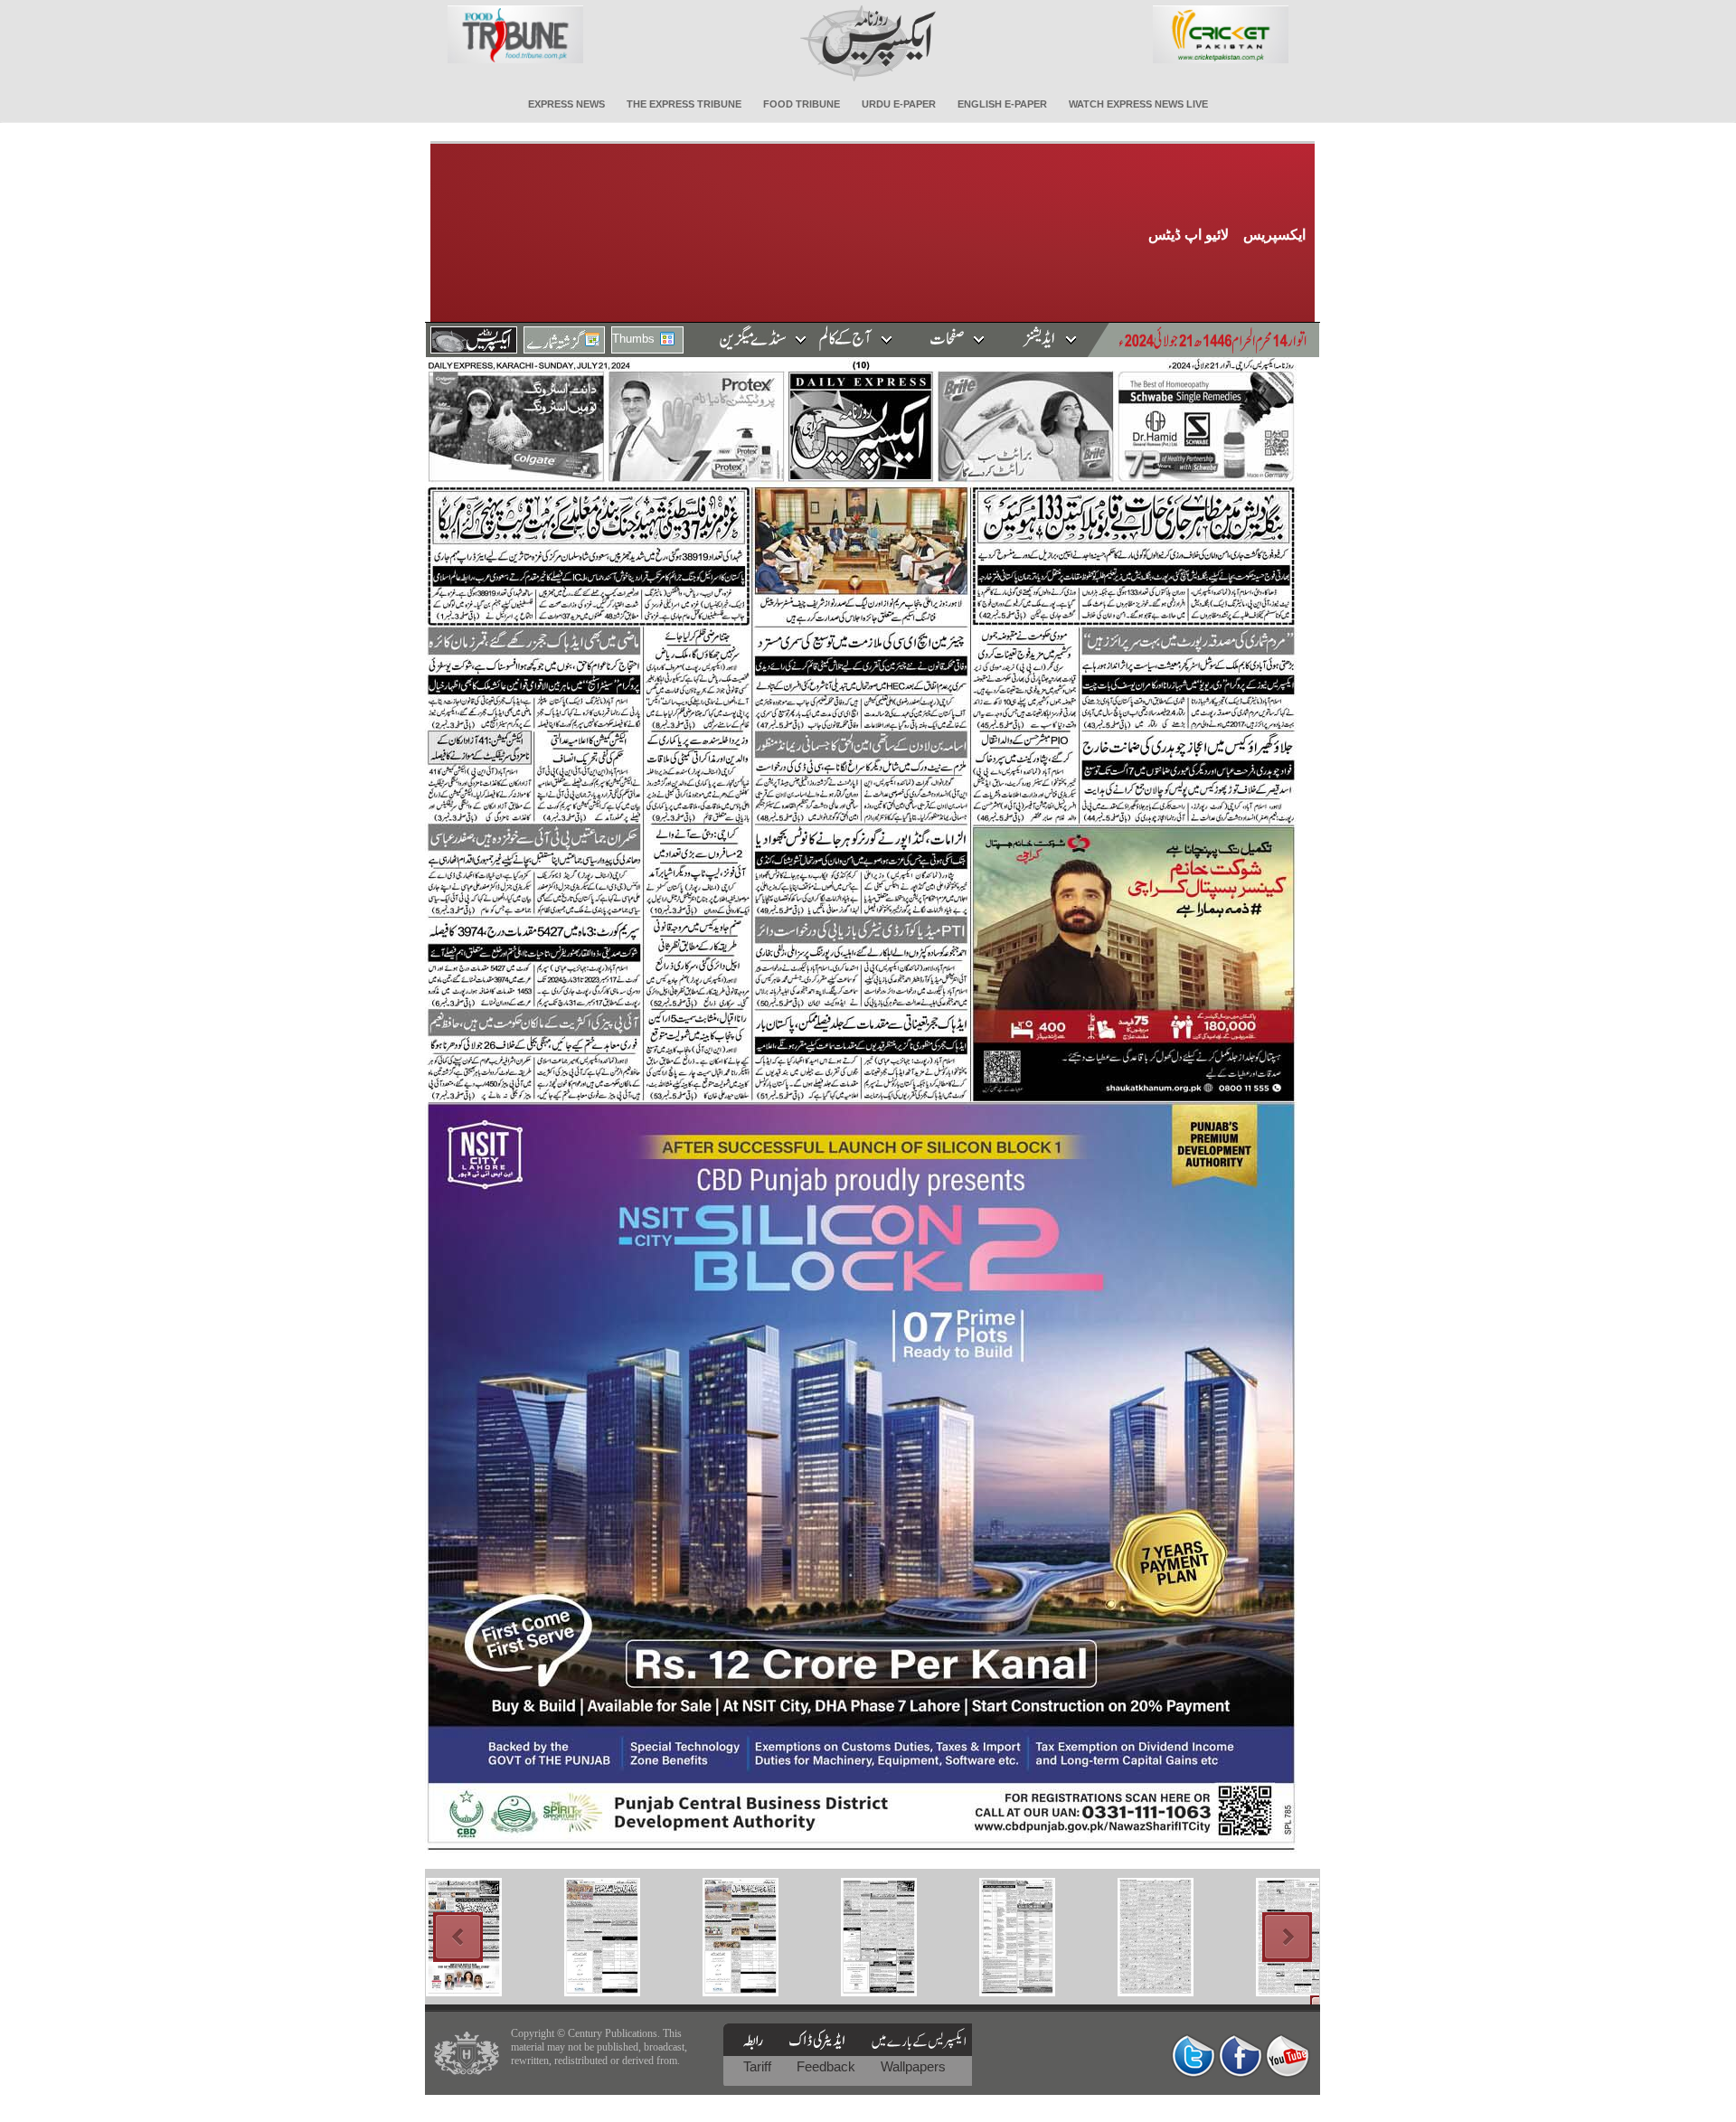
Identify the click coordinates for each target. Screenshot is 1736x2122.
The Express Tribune (684, 104)
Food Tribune (802, 104)
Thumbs (633, 339)
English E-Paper (1002, 104)
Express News (566, 104)
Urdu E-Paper (899, 104)
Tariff (759, 2066)
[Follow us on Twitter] (1193, 2056)
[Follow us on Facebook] (1241, 2056)
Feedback (828, 2066)
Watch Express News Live (1138, 104)
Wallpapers (913, 2066)
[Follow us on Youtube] (1288, 2056)
